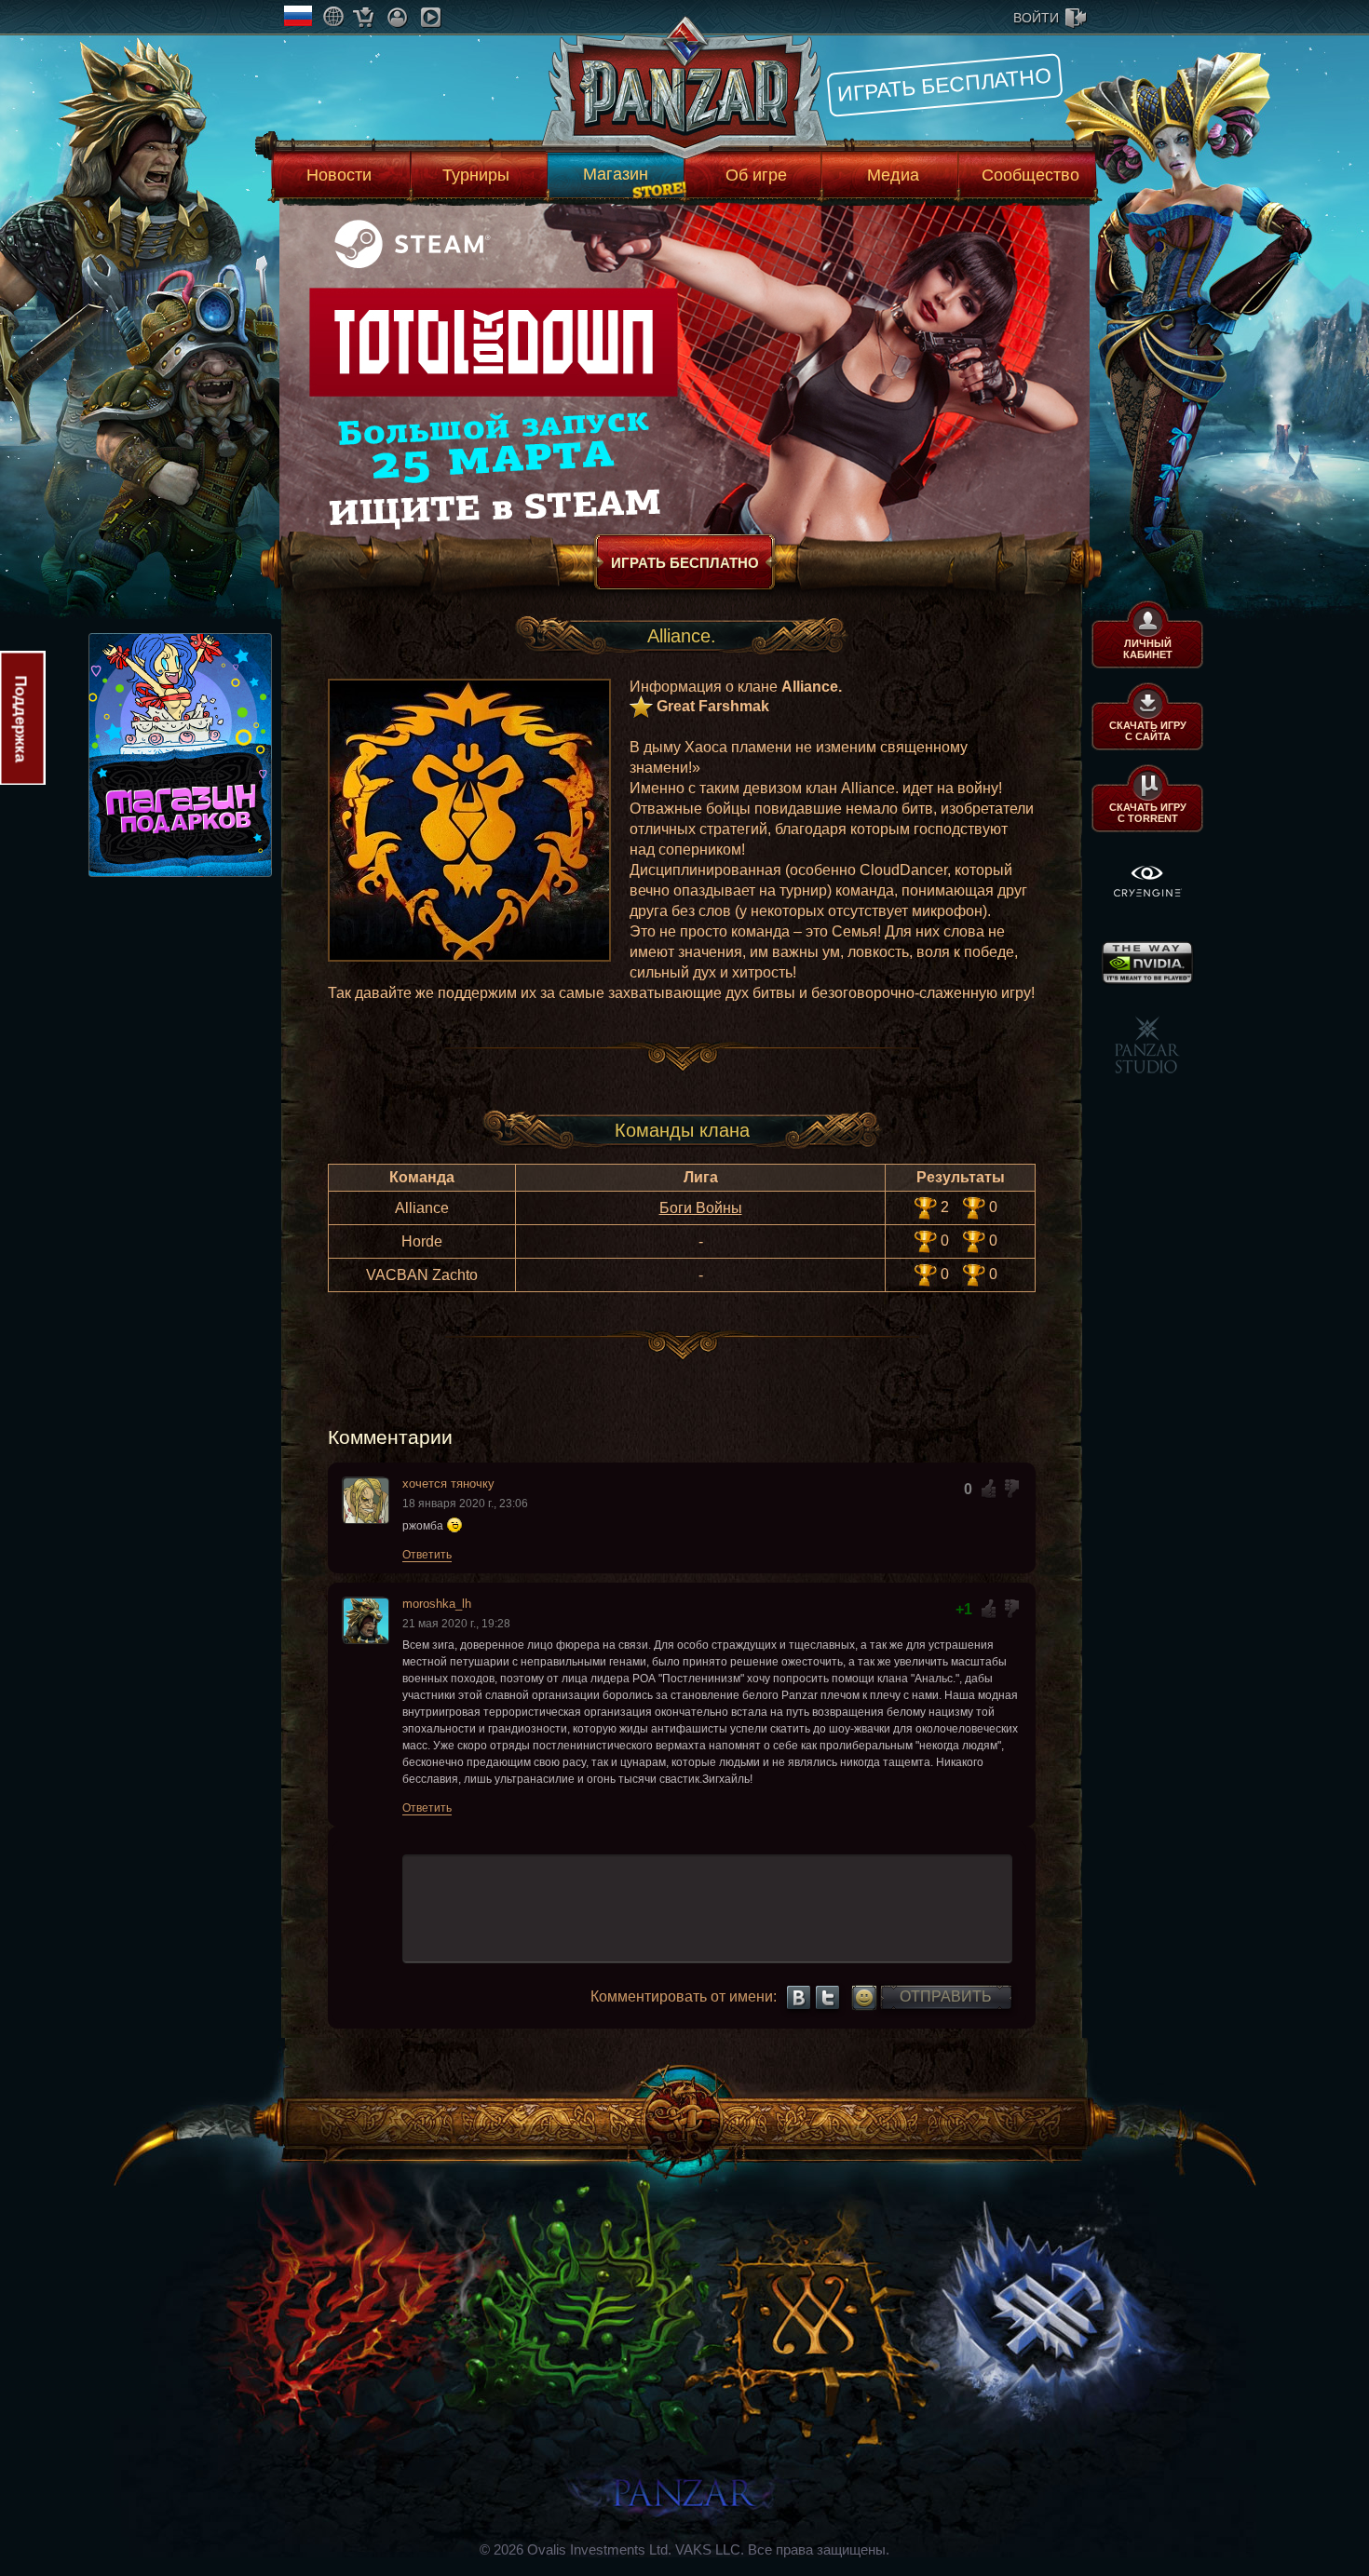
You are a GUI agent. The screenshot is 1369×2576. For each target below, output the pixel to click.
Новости (339, 175)
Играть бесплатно (944, 85)
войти (1036, 18)
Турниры (476, 175)
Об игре (756, 175)
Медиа (893, 175)
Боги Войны (701, 1208)
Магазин (616, 174)
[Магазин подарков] (364, 17)
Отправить (946, 1996)
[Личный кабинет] (397, 17)
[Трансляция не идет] (431, 17)
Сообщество (1030, 175)
